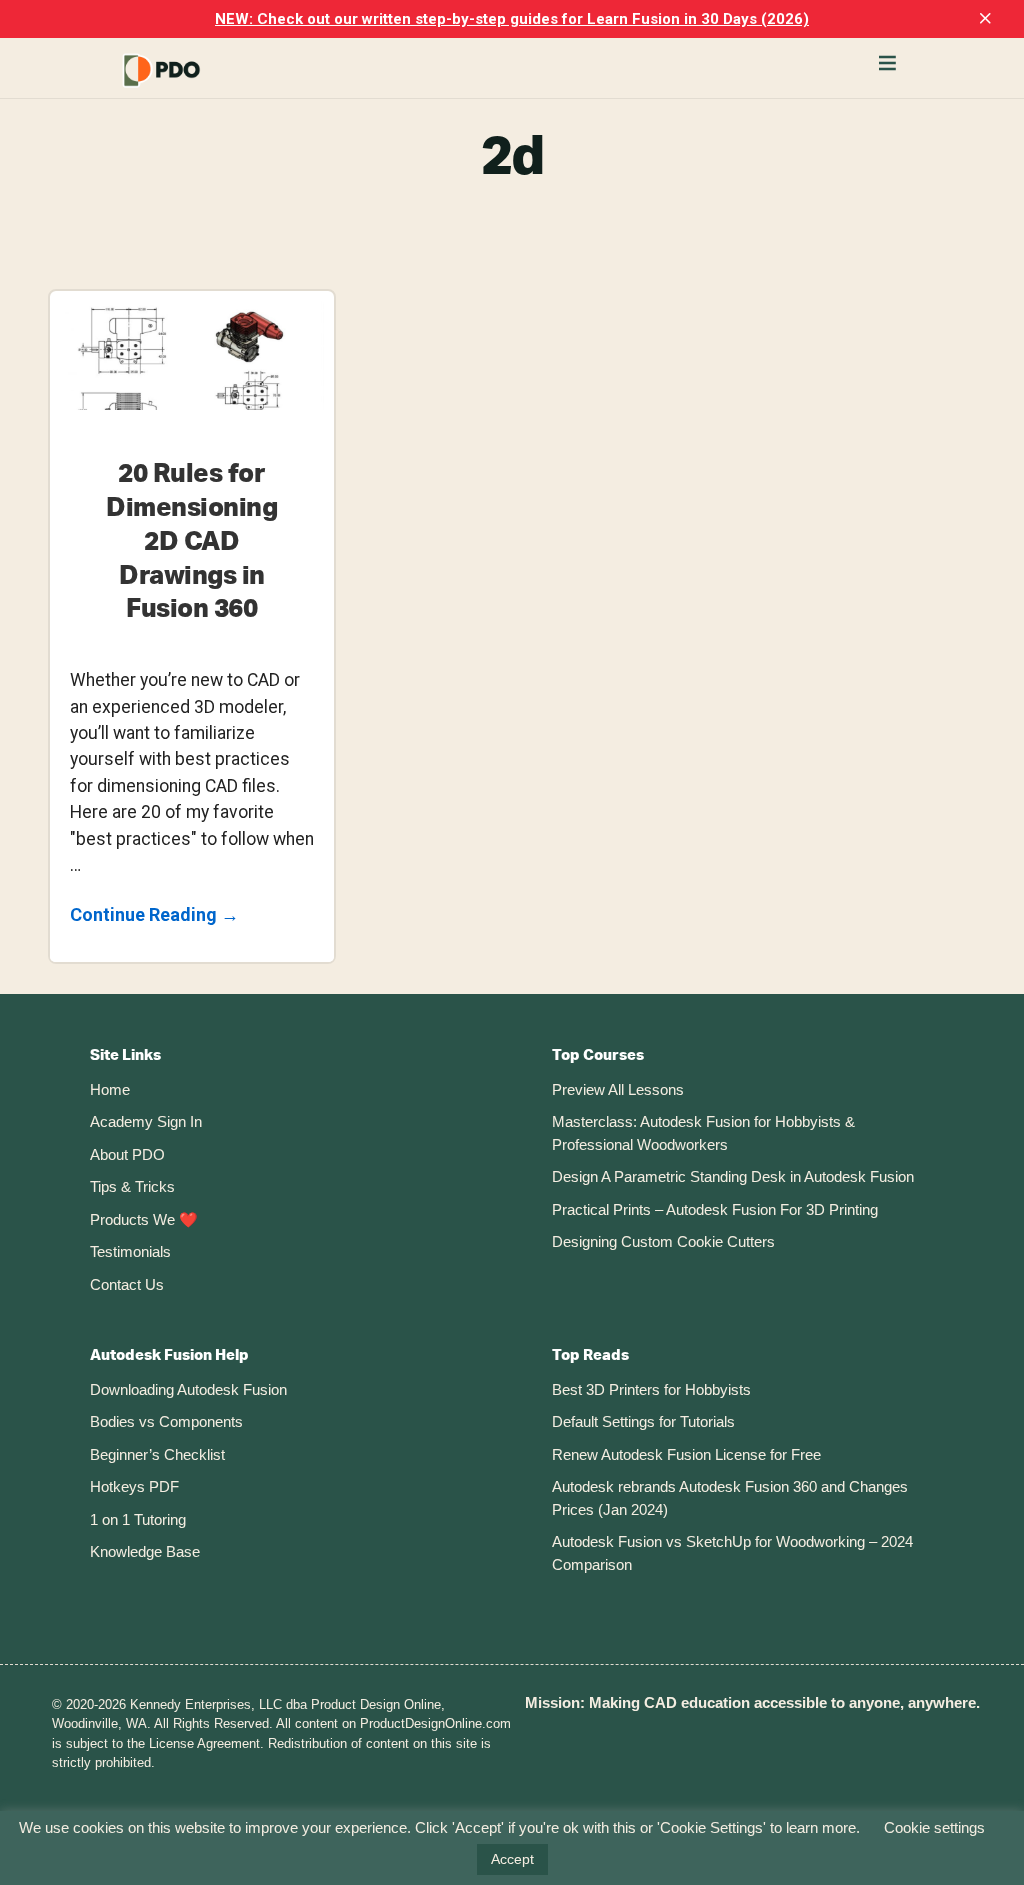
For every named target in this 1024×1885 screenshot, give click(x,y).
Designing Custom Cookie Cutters (663, 1241)
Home (110, 1089)
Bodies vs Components (166, 1421)
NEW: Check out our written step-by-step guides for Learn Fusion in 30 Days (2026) (512, 19)
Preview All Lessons (618, 1089)
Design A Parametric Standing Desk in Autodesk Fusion (733, 1176)
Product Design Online (210, 70)
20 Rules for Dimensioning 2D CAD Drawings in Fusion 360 (191, 541)
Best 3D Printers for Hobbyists (651, 1389)
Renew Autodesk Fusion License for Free (686, 1454)
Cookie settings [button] (934, 1827)
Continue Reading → (154, 916)
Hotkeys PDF (134, 1486)
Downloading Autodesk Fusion (188, 1389)
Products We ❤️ (144, 1219)
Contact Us (127, 1284)
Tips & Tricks (132, 1186)
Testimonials (130, 1251)
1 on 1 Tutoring (138, 1519)
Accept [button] (512, 1859)
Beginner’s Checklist (157, 1454)
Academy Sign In (146, 1121)
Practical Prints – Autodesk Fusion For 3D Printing (715, 1209)
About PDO (127, 1154)
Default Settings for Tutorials (643, 1421)
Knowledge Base (145, 1551)
